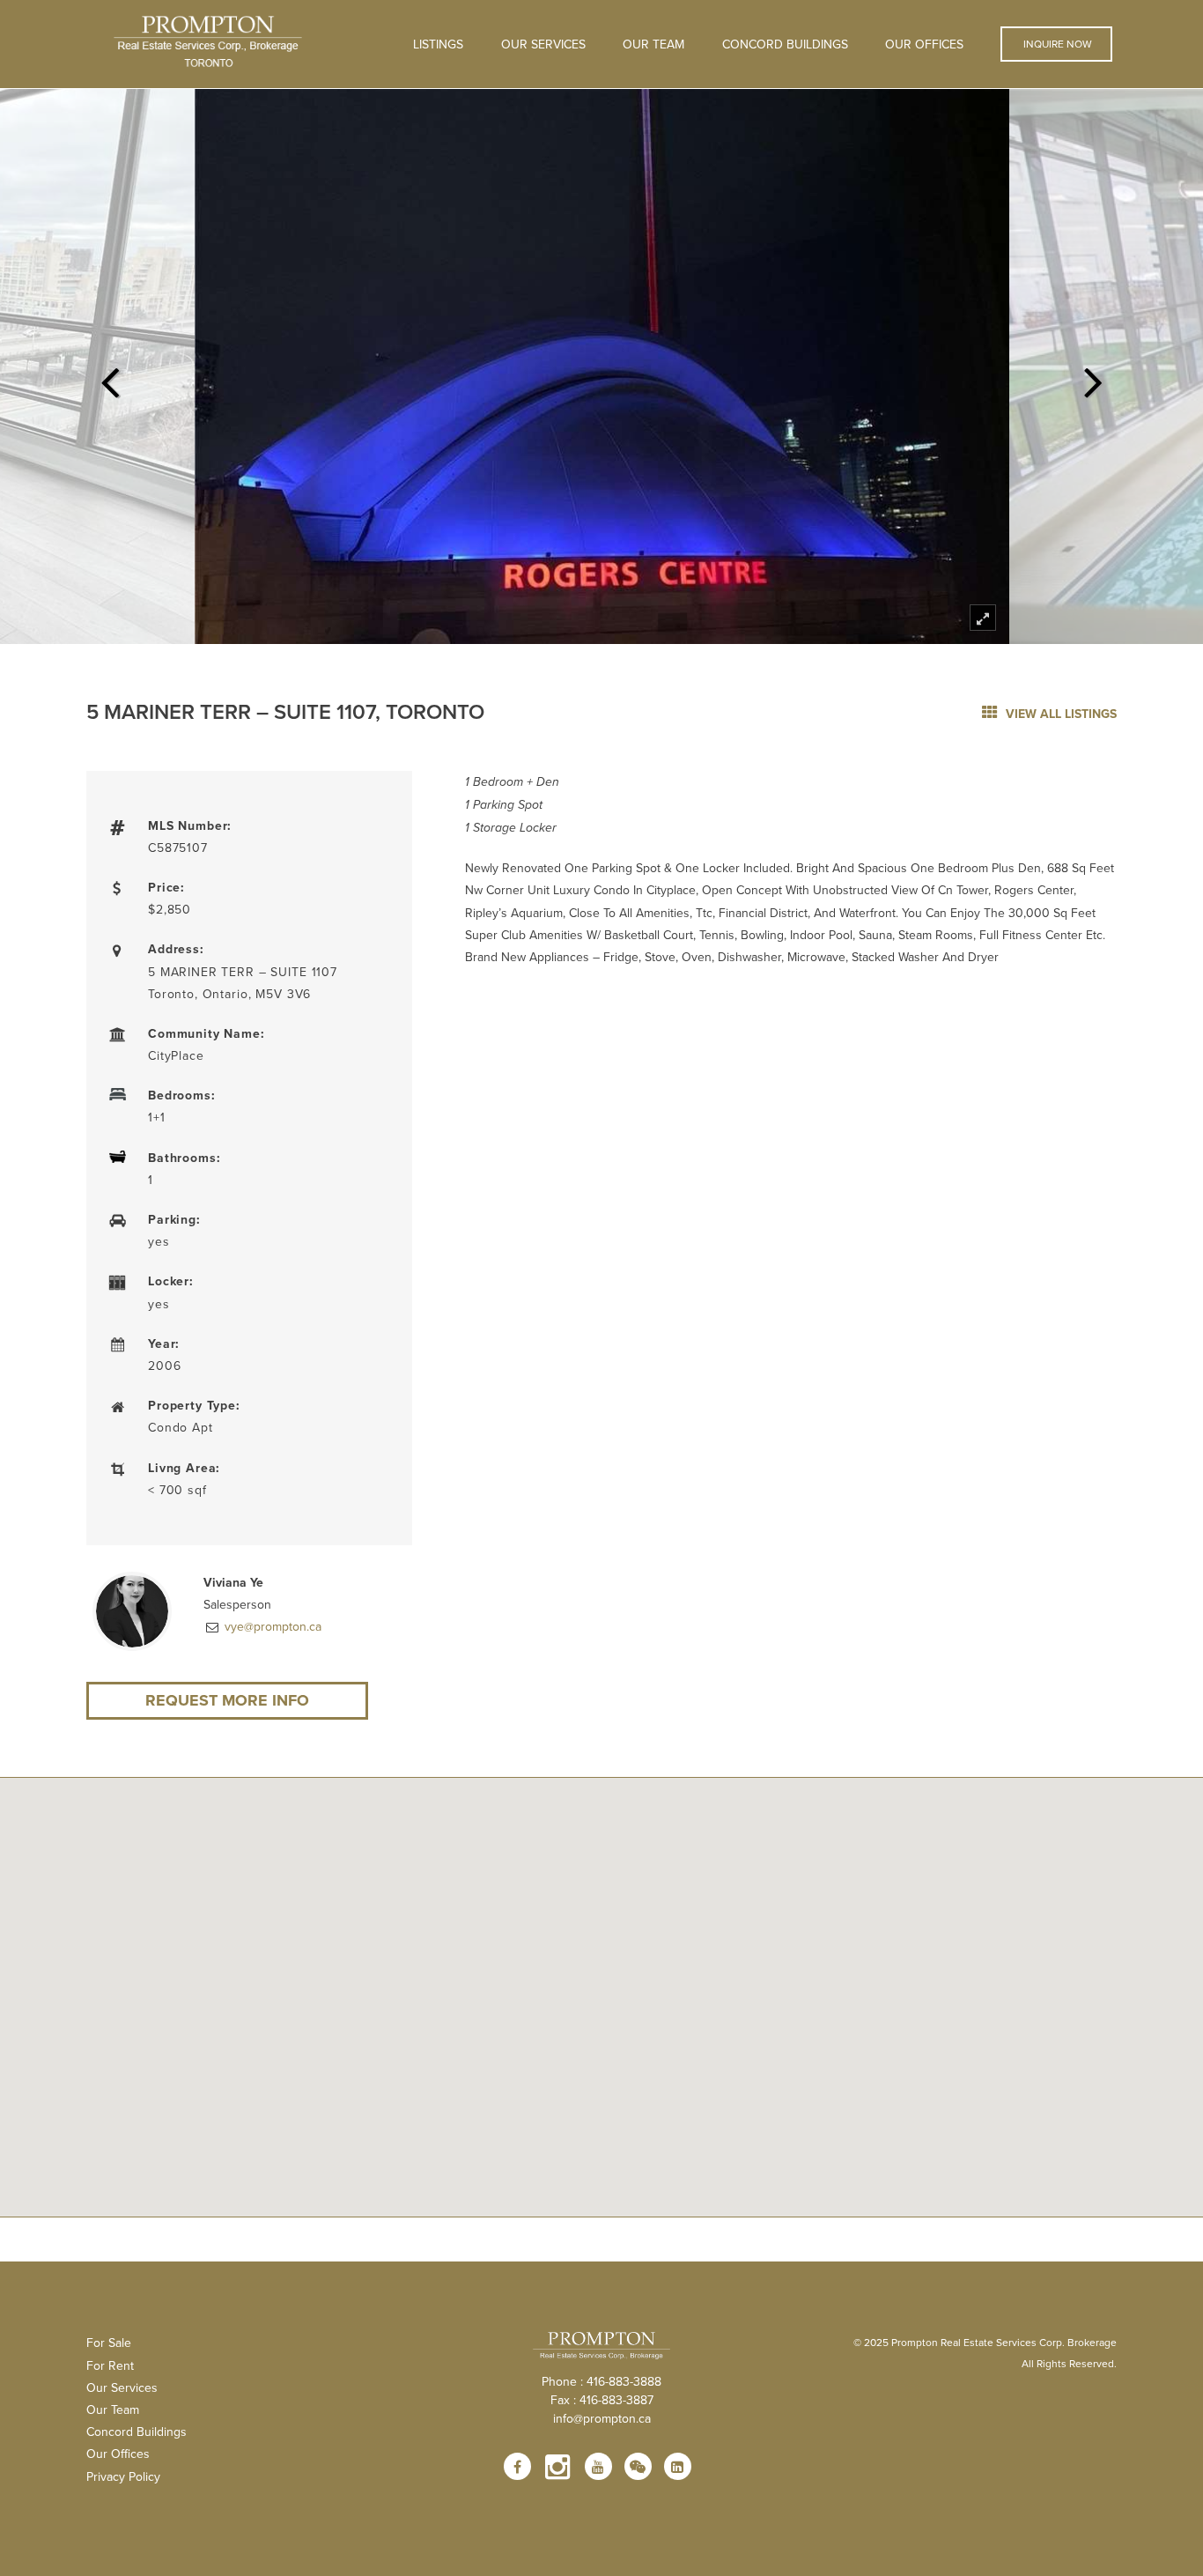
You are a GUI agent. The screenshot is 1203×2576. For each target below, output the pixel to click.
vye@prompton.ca (271, 1626)
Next (1094, 377)
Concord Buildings (785, 44)
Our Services (122, 2387)
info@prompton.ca (602, 2418)
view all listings (1059, 714)
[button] (601, 1988)
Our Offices (924, 44)
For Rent (110, 2365)
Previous (109, 377)
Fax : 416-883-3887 (602, 2400)
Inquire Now (1056, 44)
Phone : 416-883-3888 (601, 2381)
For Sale (109, 2343)
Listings (438, 44)
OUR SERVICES (543, 44)
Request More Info (227, 1700)
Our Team (653, 44)
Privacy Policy (123, 2476)
